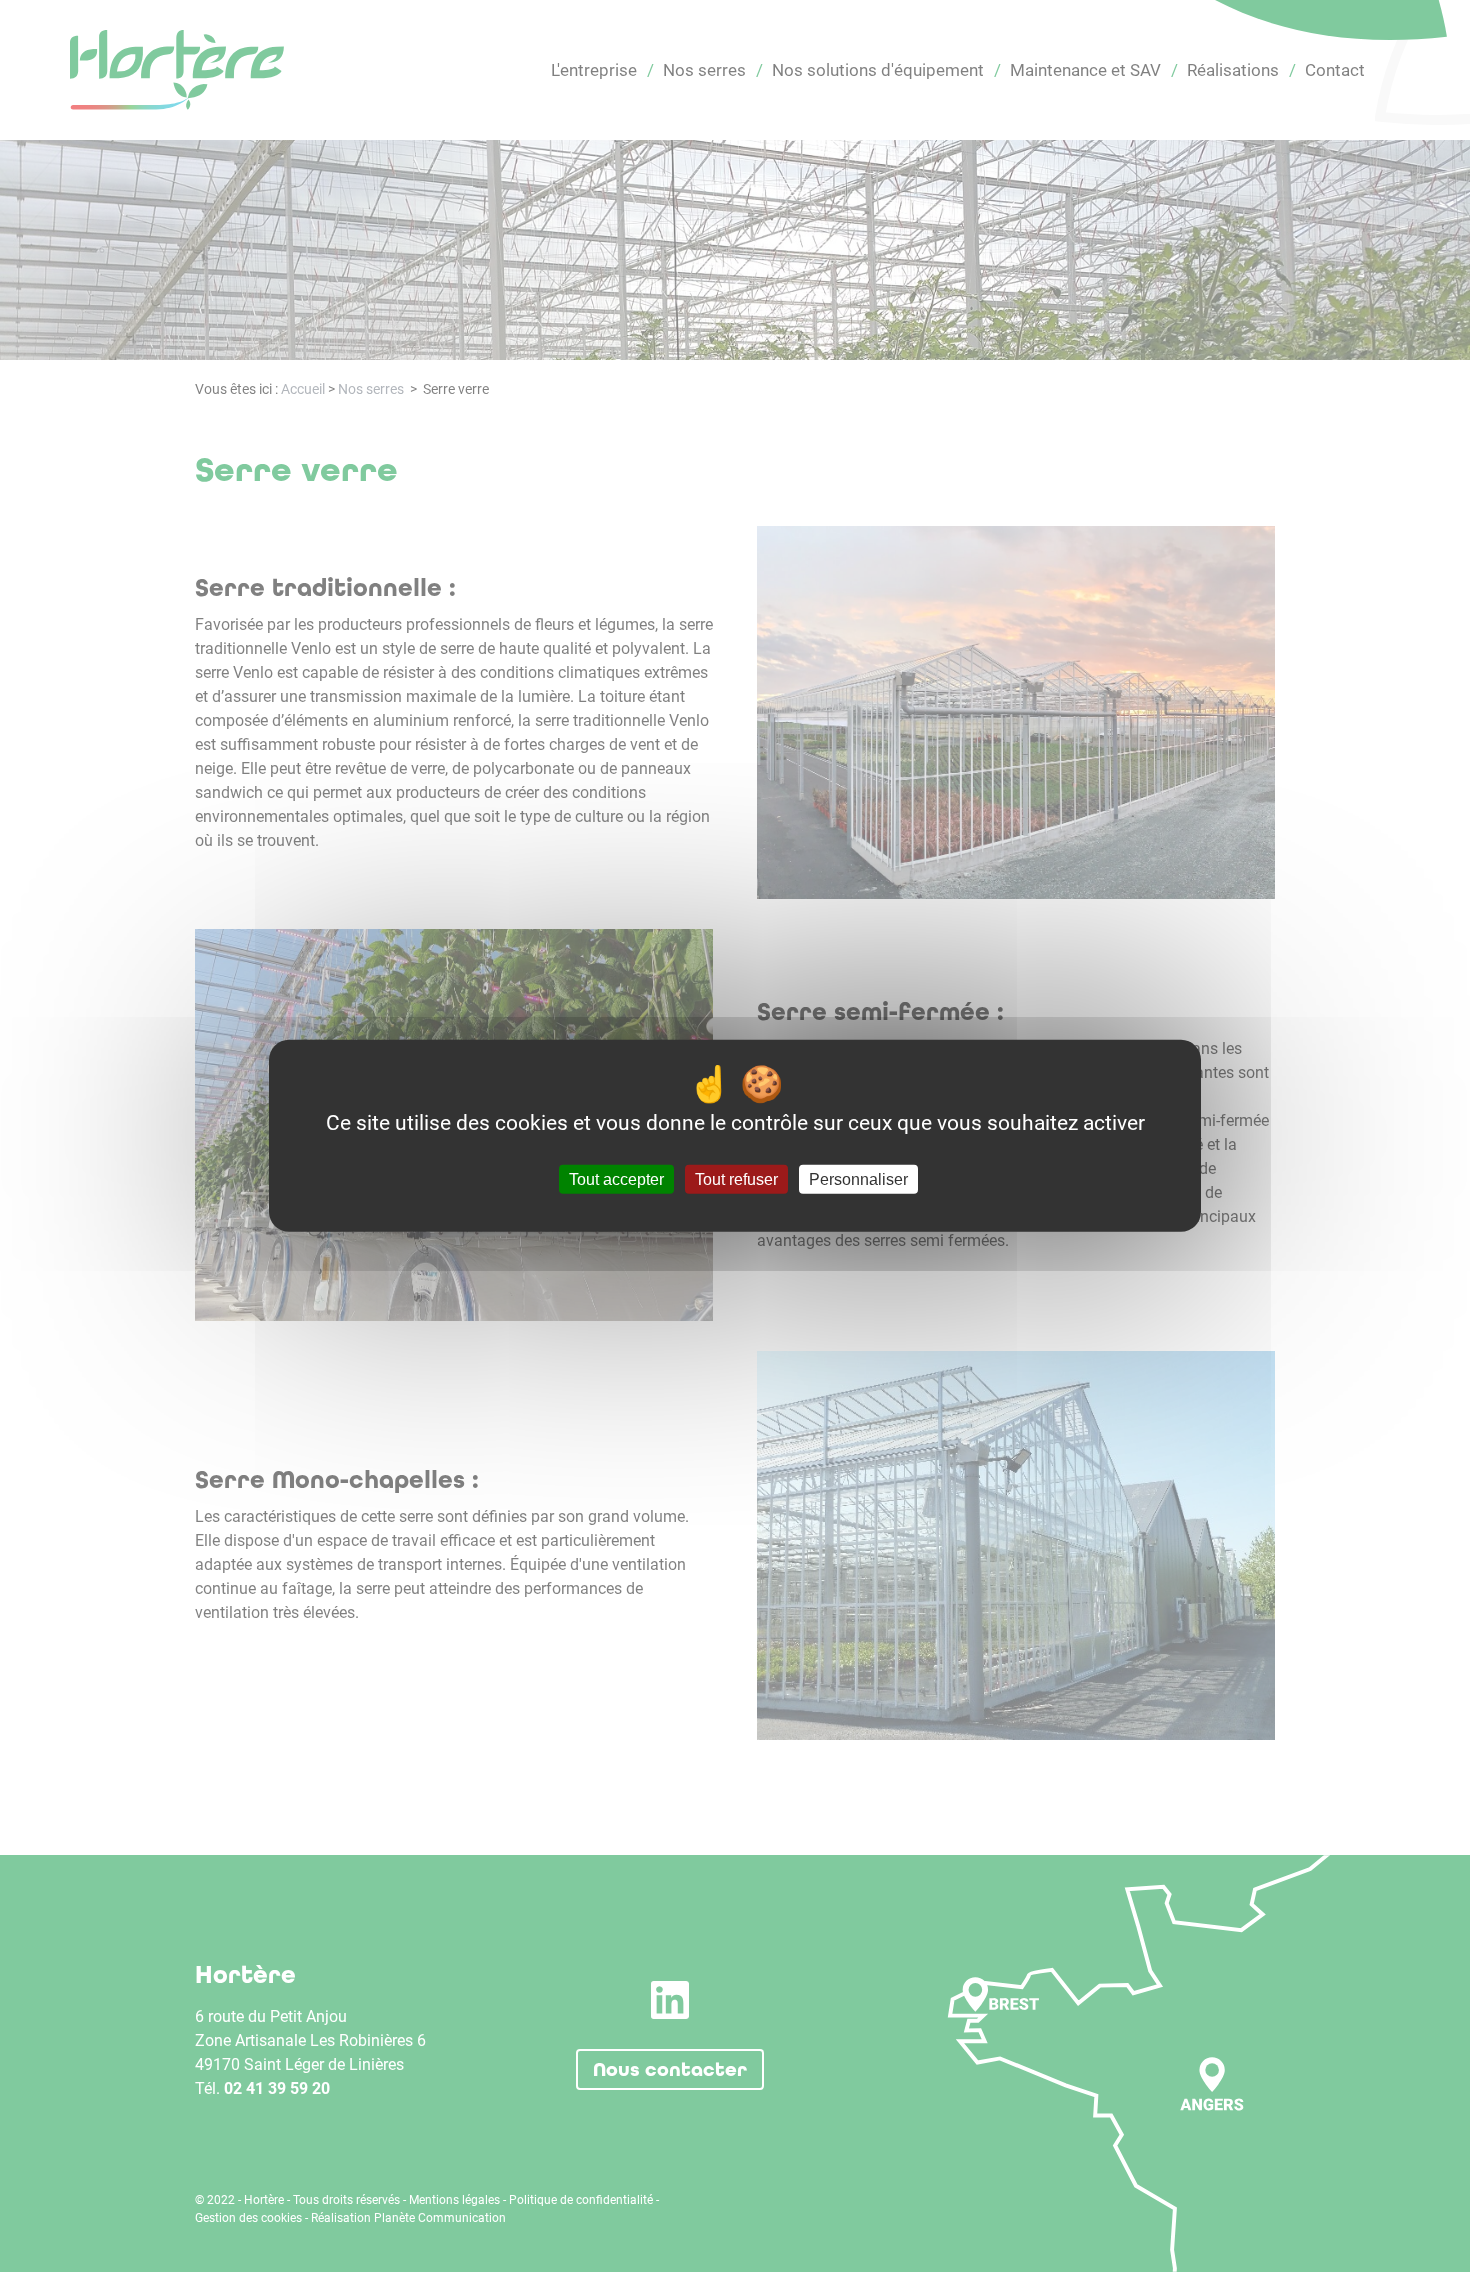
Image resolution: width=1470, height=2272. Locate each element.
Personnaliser (858, 1179)
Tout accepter (616, 1179)
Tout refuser (736, 1179)
